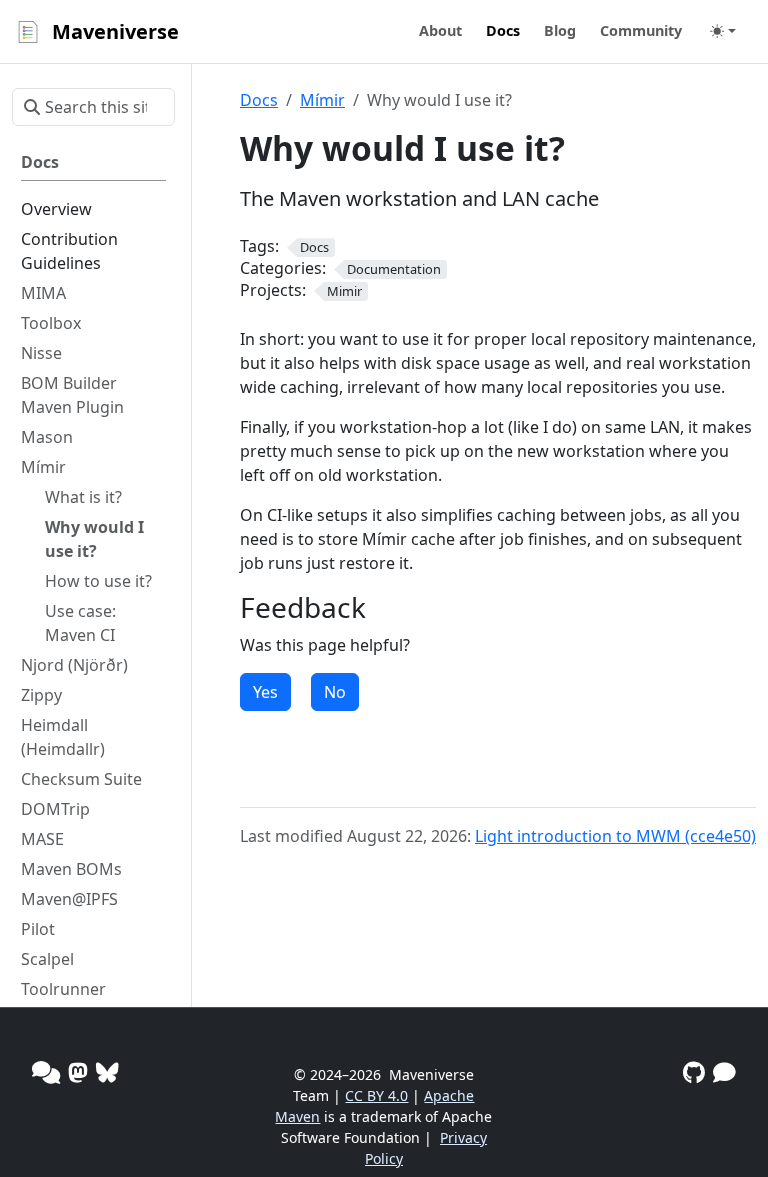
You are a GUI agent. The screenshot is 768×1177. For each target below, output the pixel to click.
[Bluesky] (107, 1072)
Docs (259, 100)
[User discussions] (46, 1072)
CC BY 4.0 (376, 1095)
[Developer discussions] (724, 1072)
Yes (265, 692)
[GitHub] (694, 1072)
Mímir (322, 100)
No (335, 692)
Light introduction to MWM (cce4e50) (615, 836)
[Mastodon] (78, 1072)
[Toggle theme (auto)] (723, 31)
